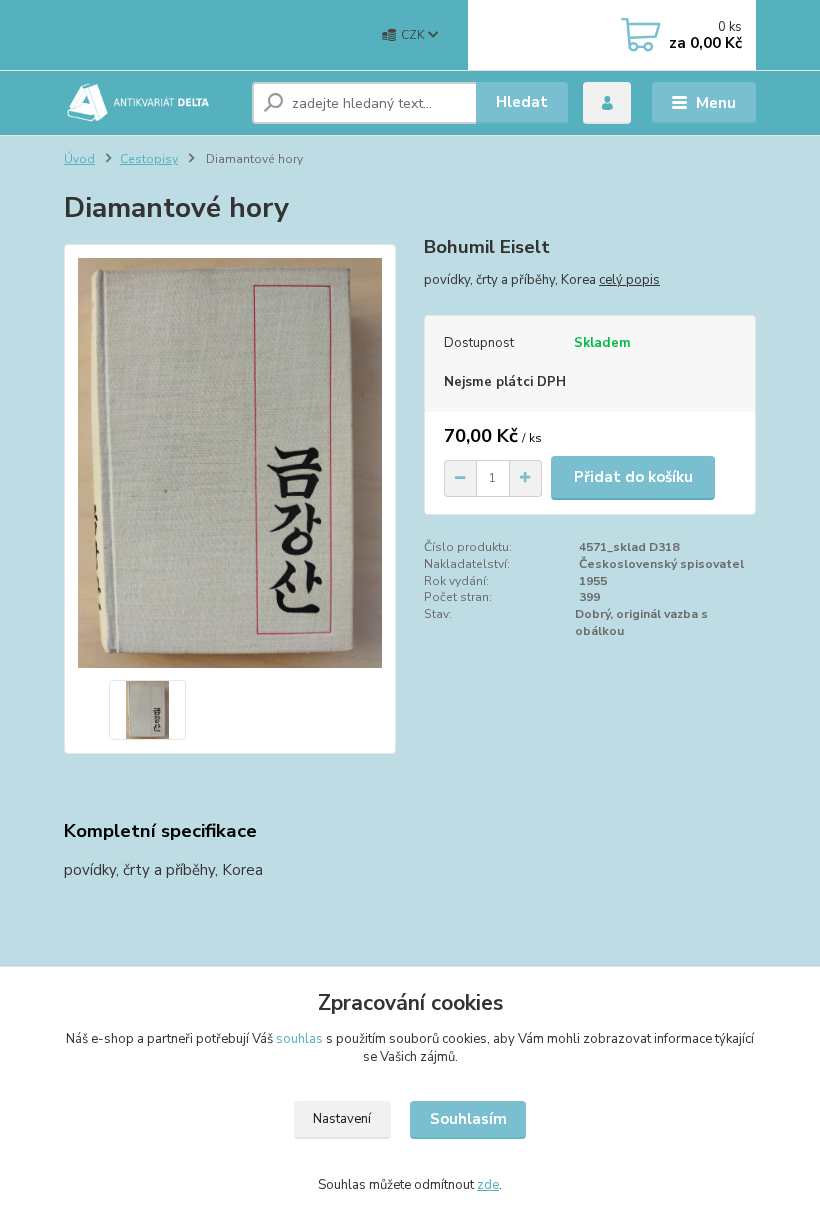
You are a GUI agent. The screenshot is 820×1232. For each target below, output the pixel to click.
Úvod (79, 159)
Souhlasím (468, 1119)
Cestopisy (149, 159)
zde (488, 1185)
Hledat (522, 102)
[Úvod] (150, 103)
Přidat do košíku (633, 477)
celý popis (629, 280)
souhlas (299, 1039)
